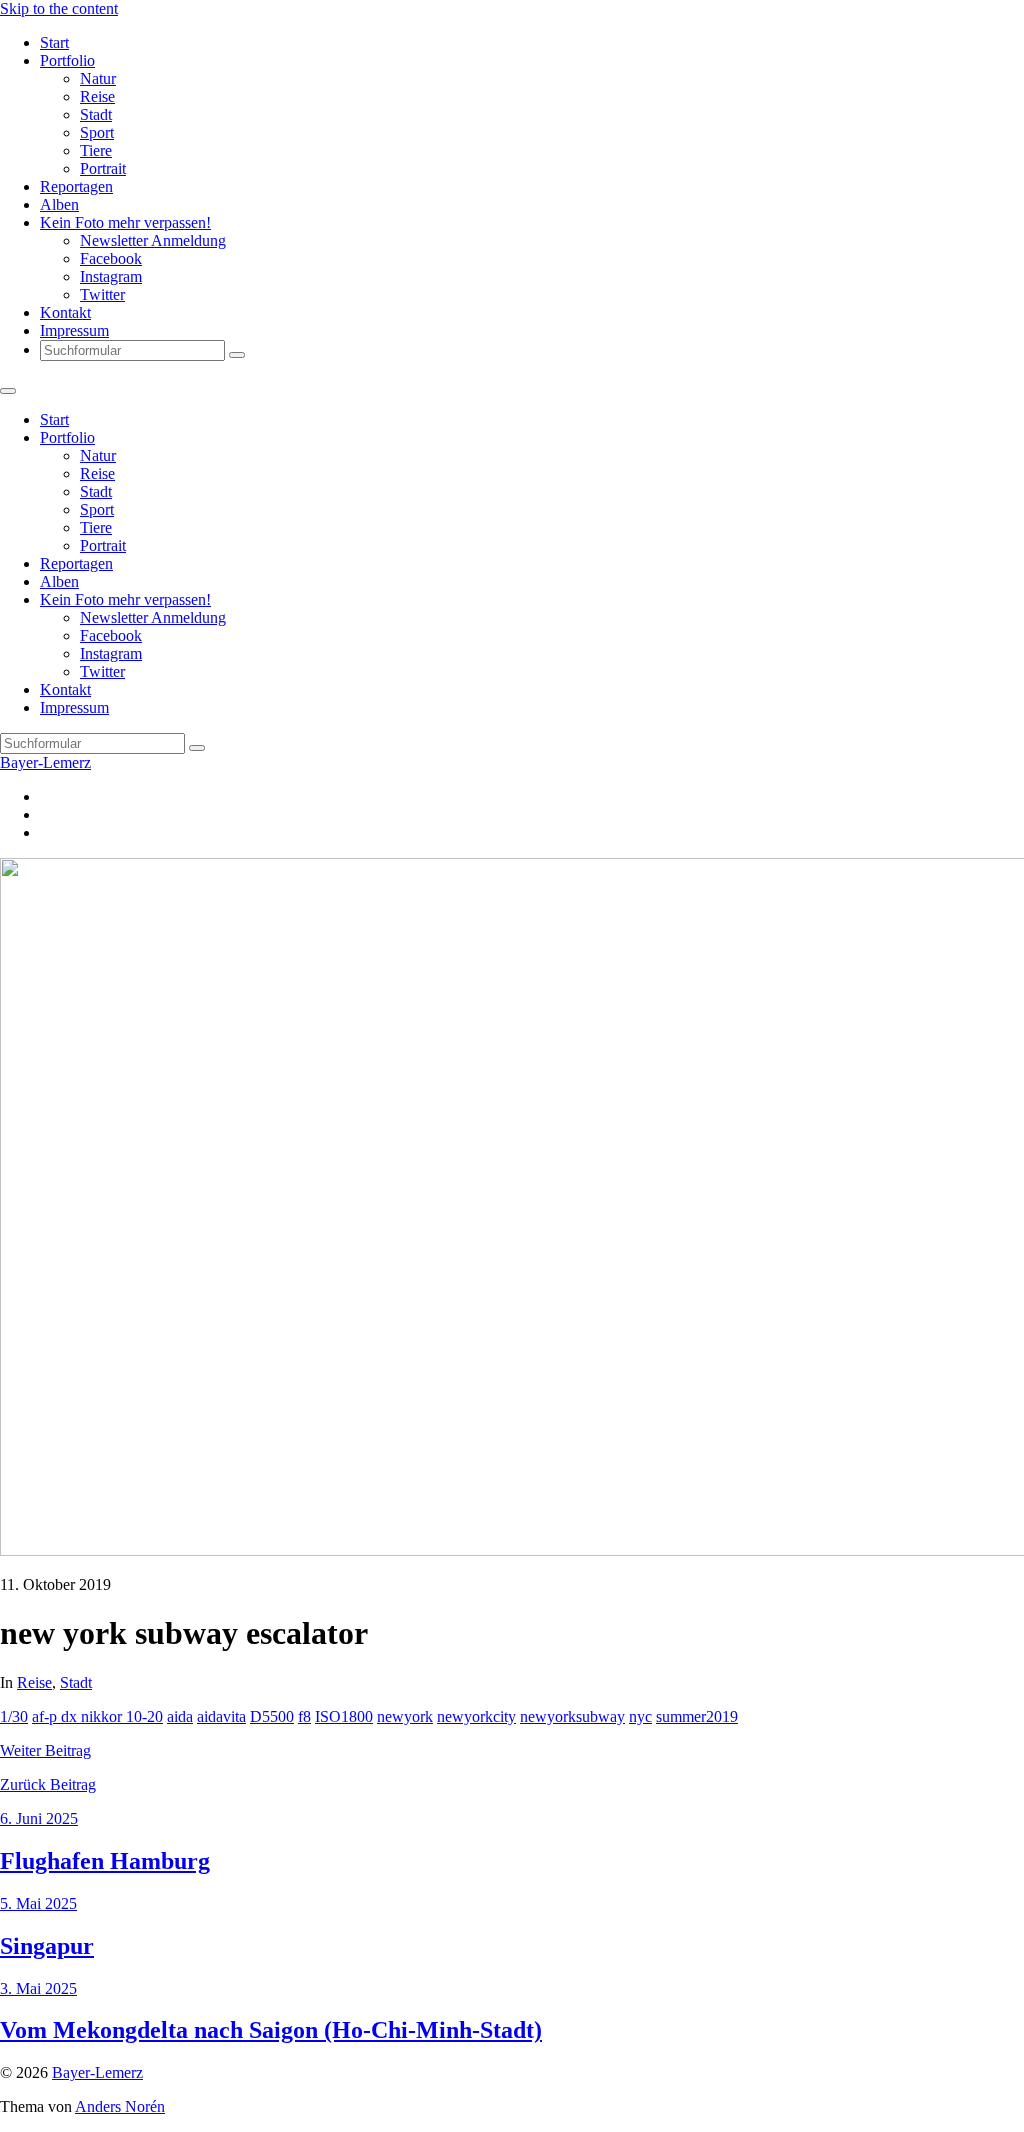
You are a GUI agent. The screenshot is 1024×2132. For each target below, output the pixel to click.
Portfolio (67, 60)
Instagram (111, 276)
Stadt (96, 114)
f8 (304, 1716)
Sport (97, 132)
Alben (59, 204)
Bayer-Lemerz (45, 762)
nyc (640, 1716)
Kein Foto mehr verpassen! (125, 222)
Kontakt (65, 312)
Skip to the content (59, 8)
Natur (98, 78)
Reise (97, 96)
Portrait (103, 168)
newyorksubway (572, 1716)
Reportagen (76, 186)
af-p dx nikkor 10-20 (97, 1716)
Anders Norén (120, 2106)
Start (54, 42)
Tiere (96, 150)
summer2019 (697, 1716)
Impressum (74, 330)
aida (180, 1716)
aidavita (221, 1716)
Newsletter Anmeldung (153, 240)
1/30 (14, 1716)
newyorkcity (476, 1716)
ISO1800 (344, 1716)
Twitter (102, 294)
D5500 (272, 1716)
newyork (405, 1716)
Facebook (111, 258)
